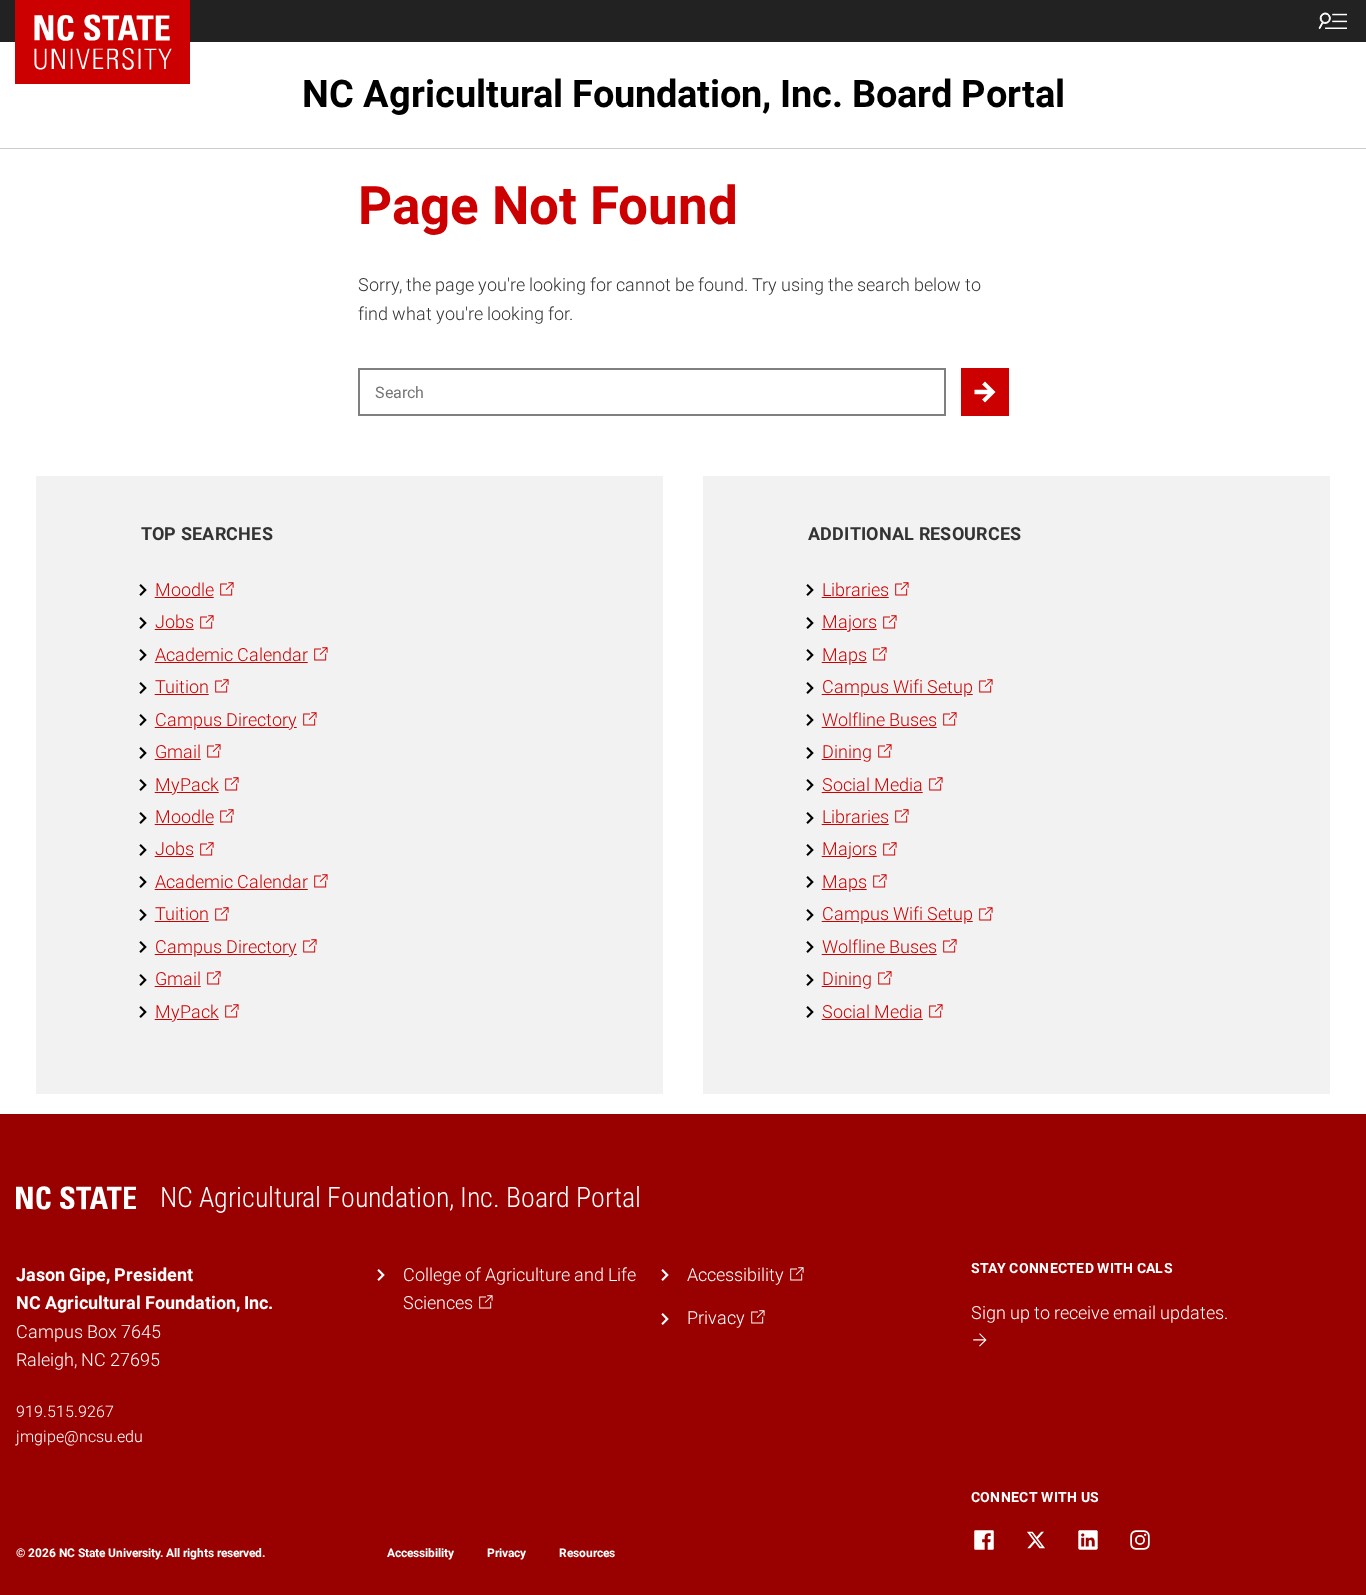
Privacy (506, 1553)
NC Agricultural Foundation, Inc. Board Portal (683, 94)
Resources (587, 1553)
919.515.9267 (65, 1411)
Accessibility (420, 1553)
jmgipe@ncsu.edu (79, 1436)
